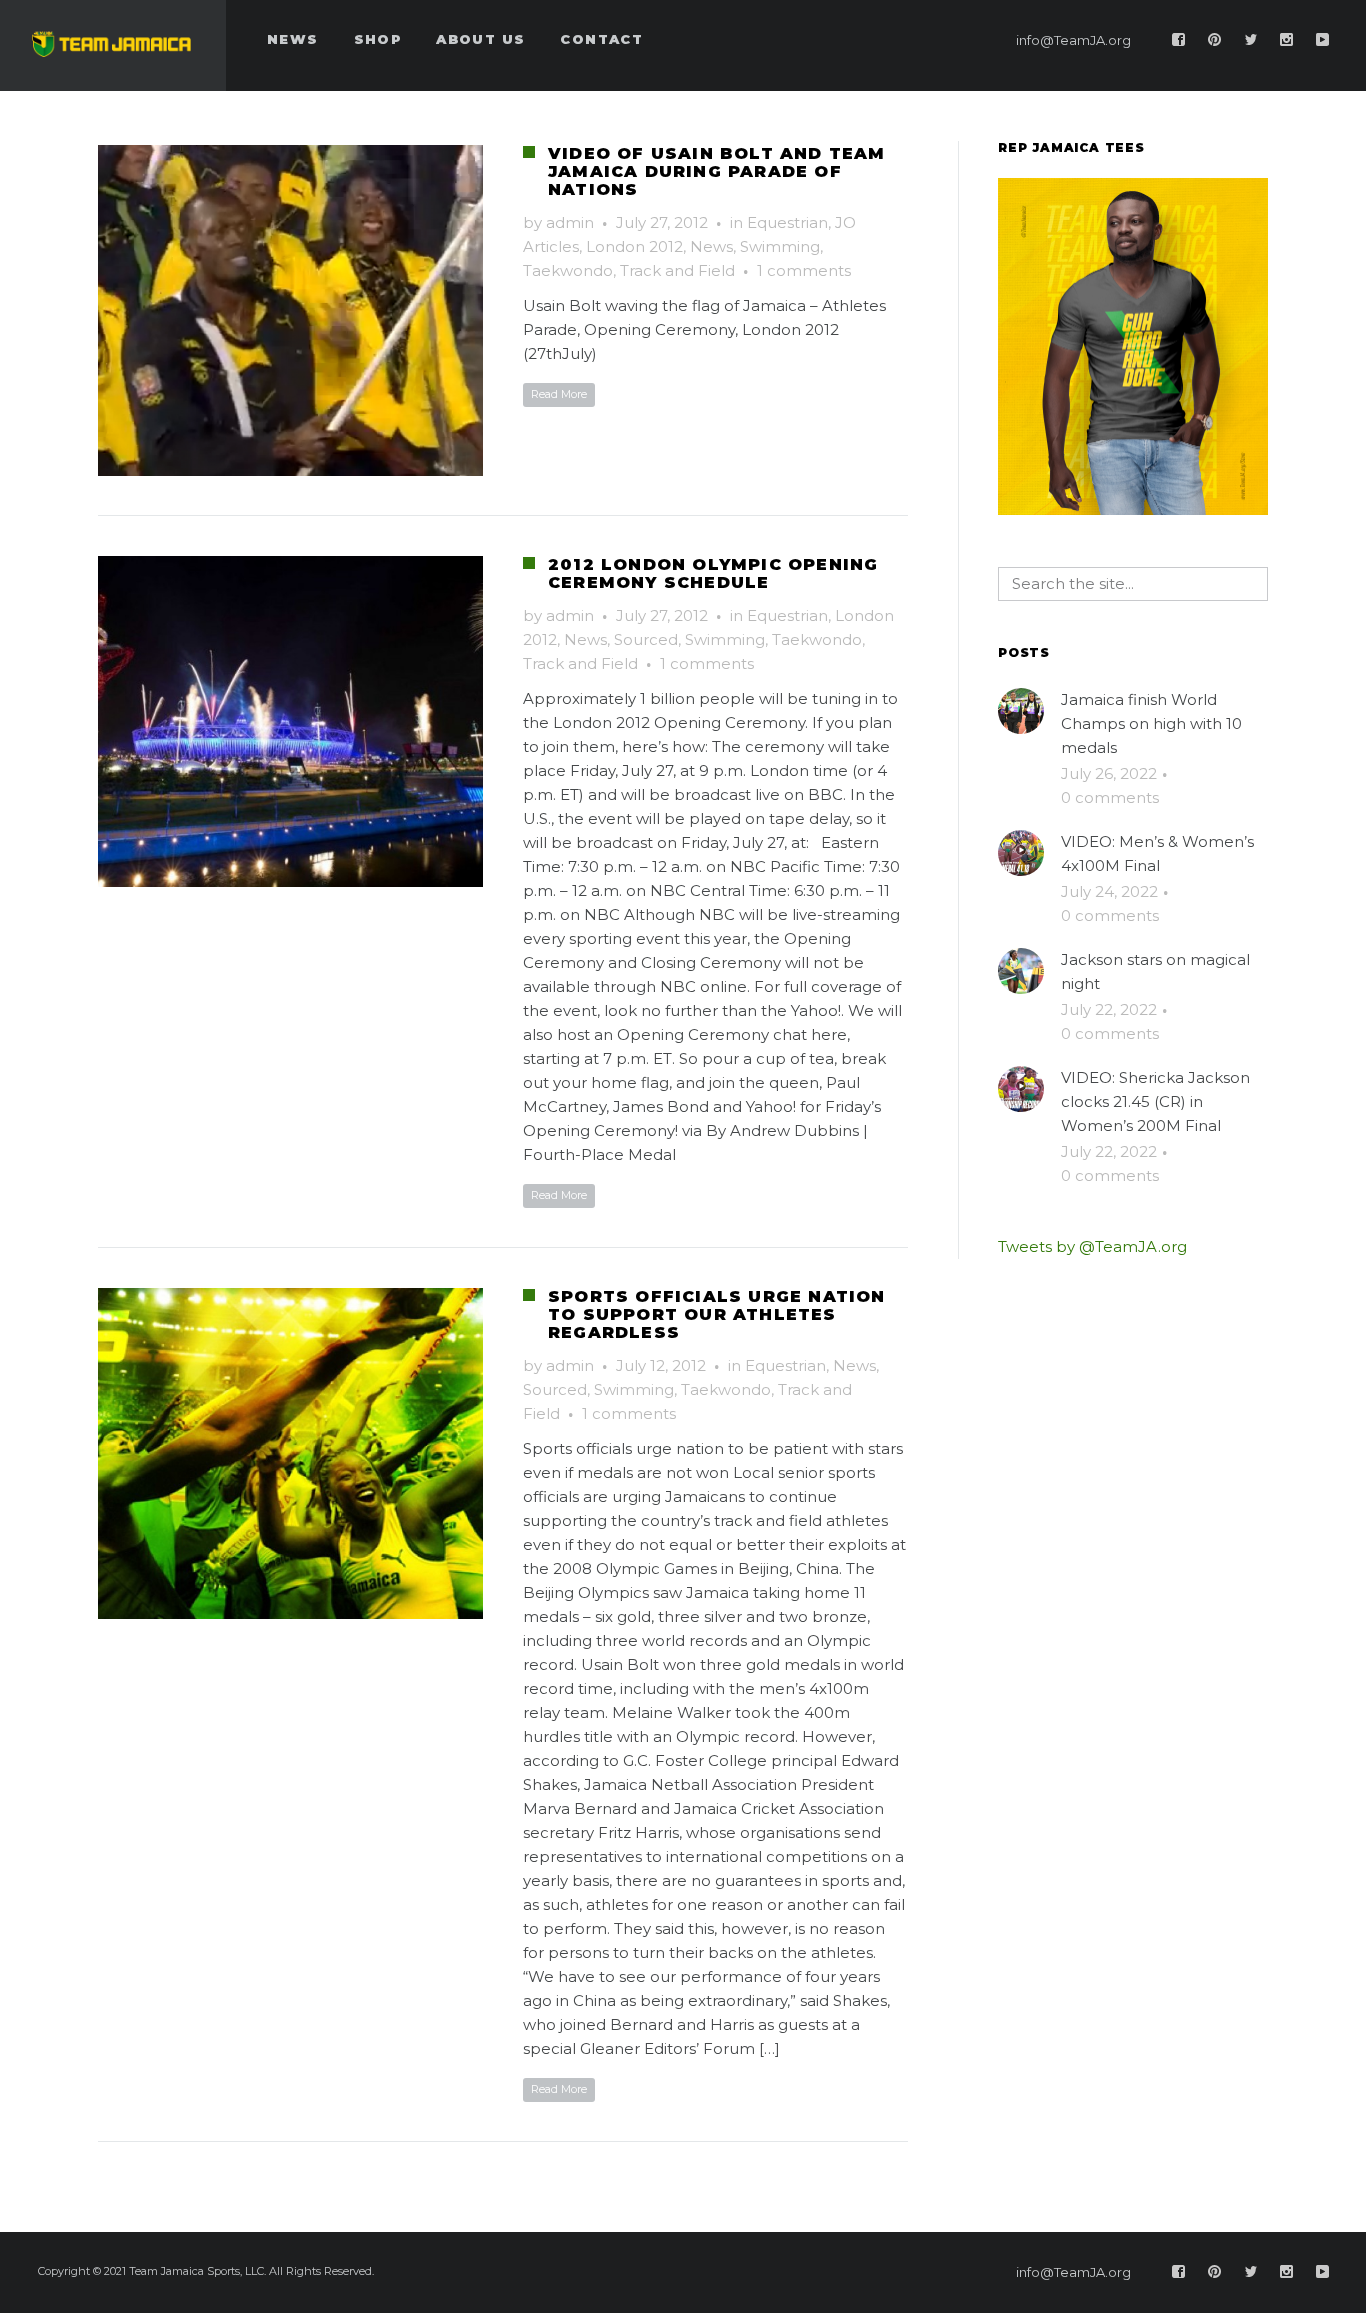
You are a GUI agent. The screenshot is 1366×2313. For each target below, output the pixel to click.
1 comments (804, 270)
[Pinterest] (1215, 40)
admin (570, 222)
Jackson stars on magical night (1155, 971)
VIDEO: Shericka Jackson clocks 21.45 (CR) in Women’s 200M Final (1155, 1101)
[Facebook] (1179, 40)
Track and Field (677, 270)
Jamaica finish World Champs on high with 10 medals (1151, 723)
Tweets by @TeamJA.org (1092, 1246)
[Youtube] (1323, 40)
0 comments (1110, 797)
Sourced (646, 639)
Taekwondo (568, 270)
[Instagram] (1287, 40)
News (711, 246)
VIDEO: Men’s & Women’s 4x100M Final (1157, 853)
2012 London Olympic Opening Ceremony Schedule (713, 573)
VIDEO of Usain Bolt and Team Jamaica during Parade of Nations (717, 171)
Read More (559, 394)
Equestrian (787, 222)
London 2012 (634, 246)
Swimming (780, 246)
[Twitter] (1251, 40)
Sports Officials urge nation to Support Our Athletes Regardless (717, 1314)
